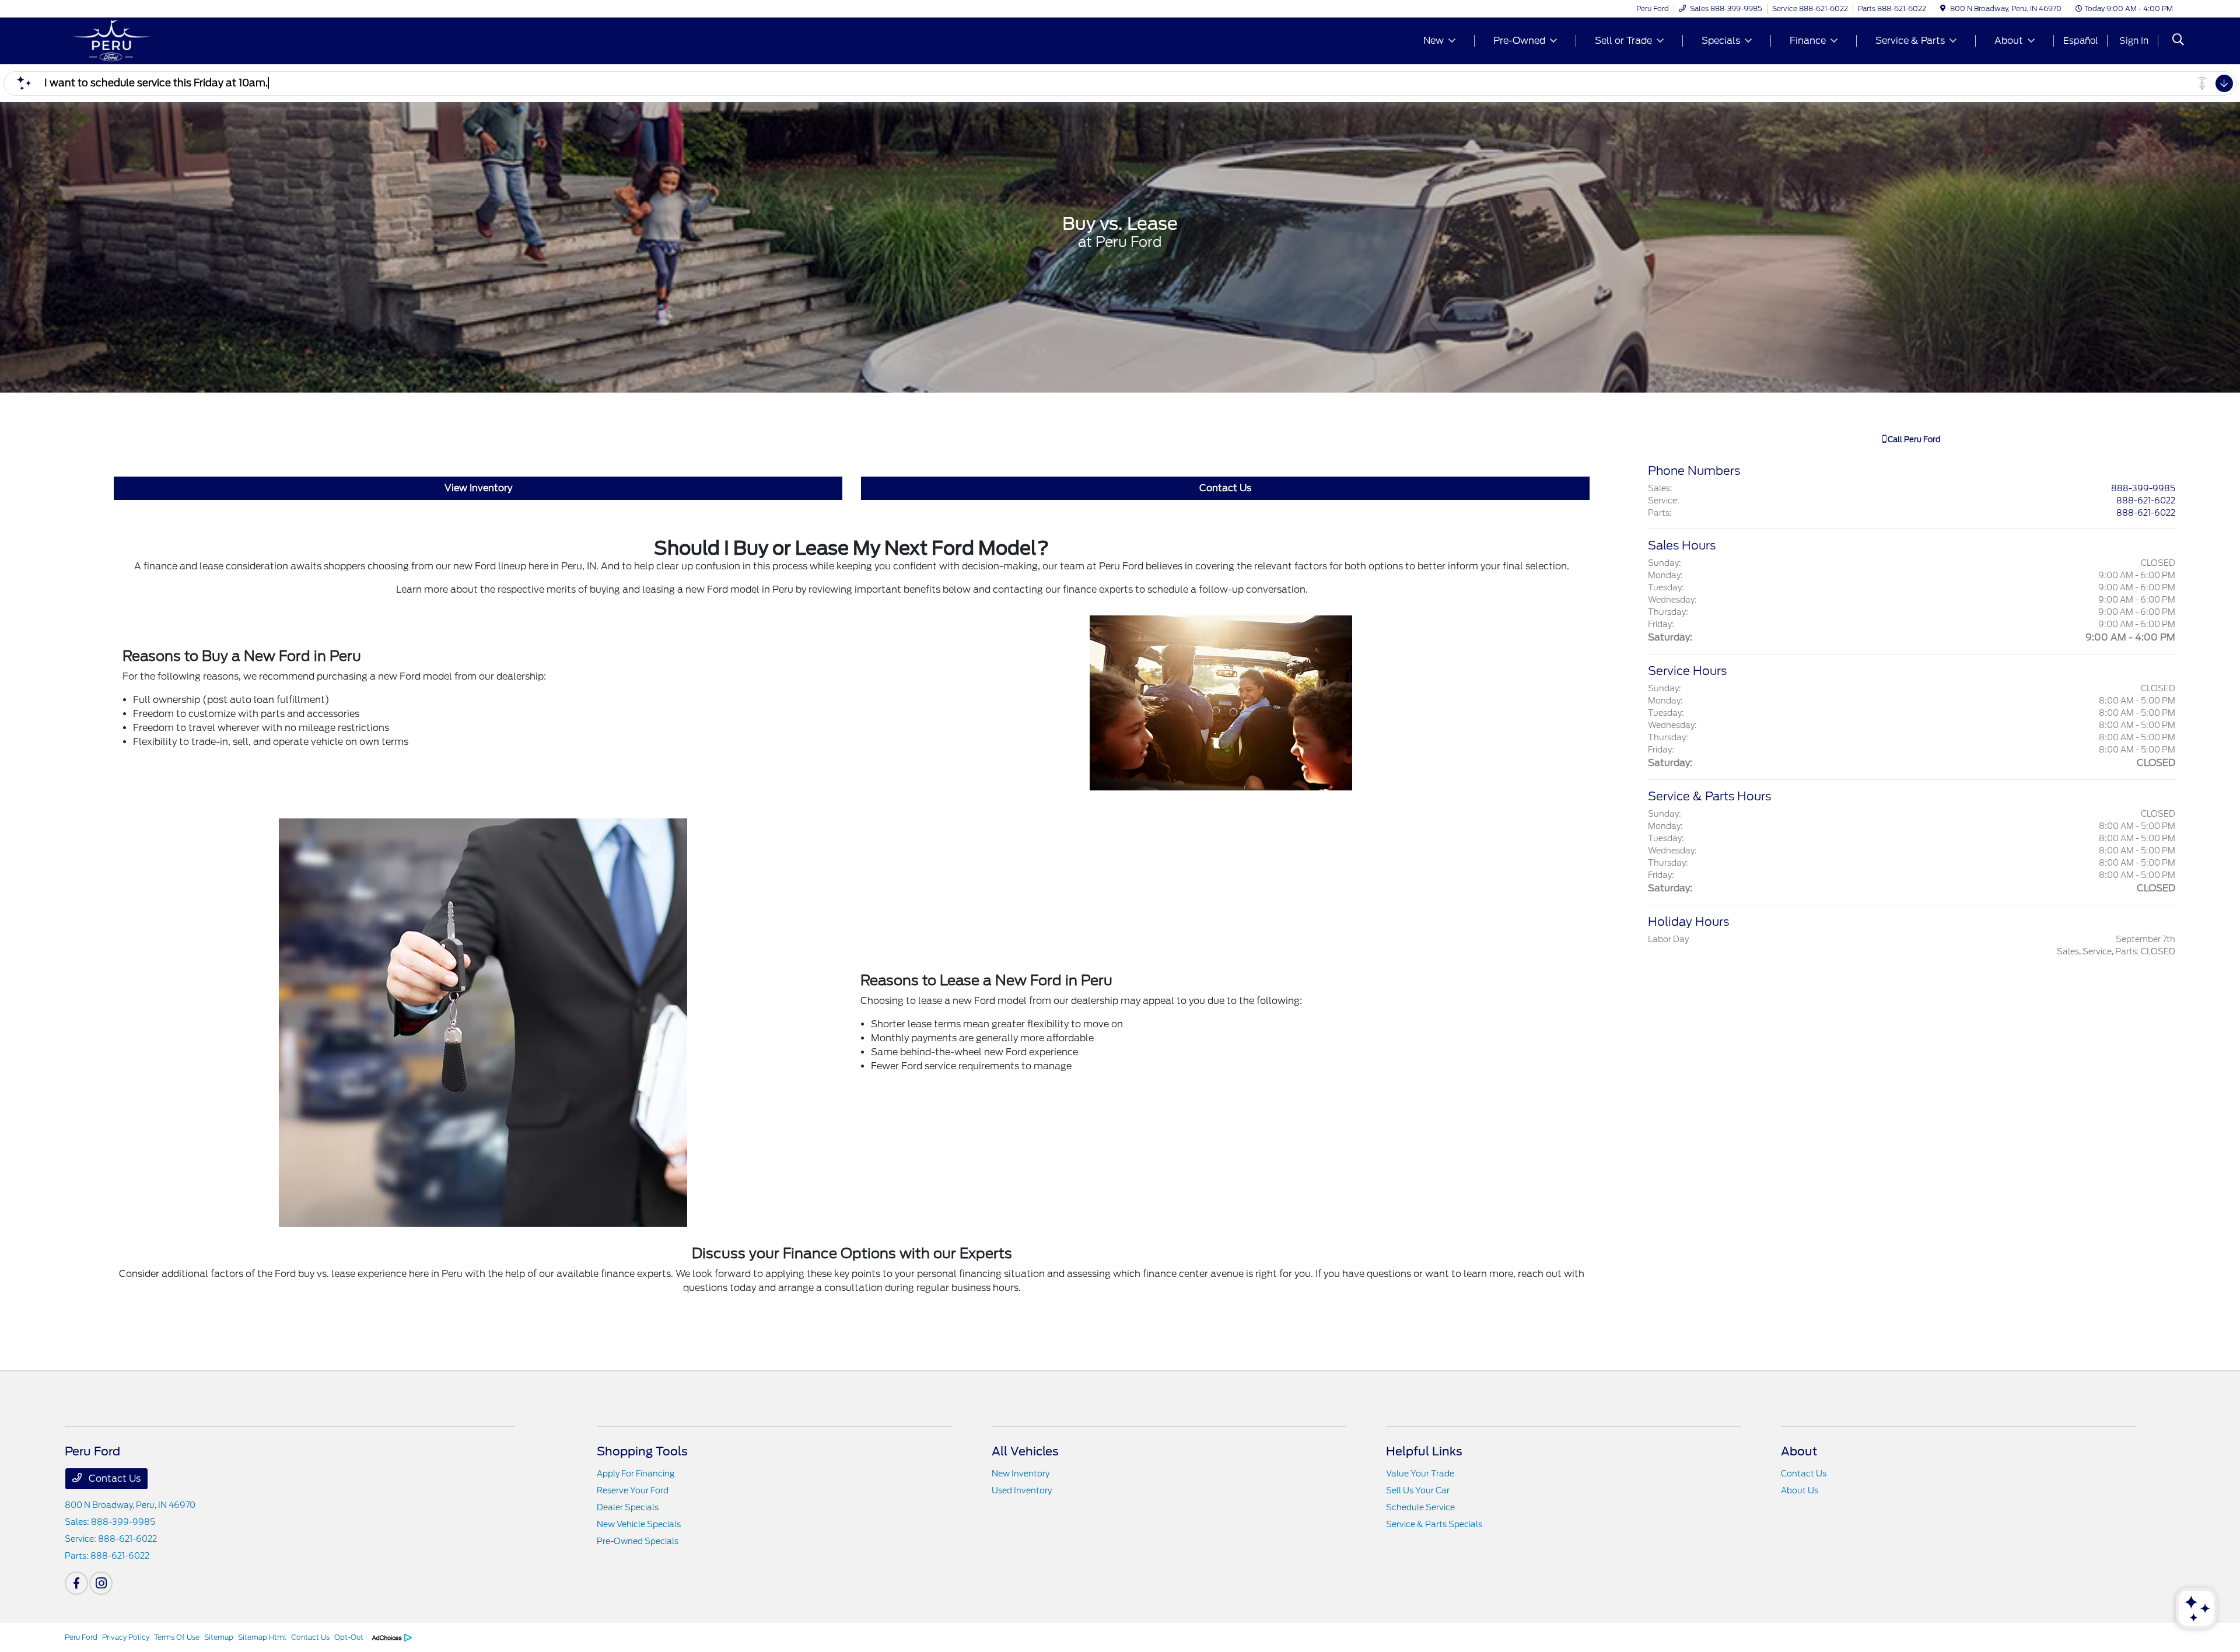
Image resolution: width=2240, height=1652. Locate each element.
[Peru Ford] (165, 40)
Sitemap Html (262, 1637)
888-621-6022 (2146, 501)
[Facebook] (76, 1583)
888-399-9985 (2143, 488)
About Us (1800, 1490)
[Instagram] (101, 1583)
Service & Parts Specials (1434, 1524)
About (1799, 1451)
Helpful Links (1424, 1451)
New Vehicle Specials (639, 1524)
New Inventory (1021, 1473)
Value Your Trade (1420, 1473)
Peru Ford (81, 1637)
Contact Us (1225, 488)
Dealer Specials (628, 1507)
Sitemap (219, 1637)
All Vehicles (1025, 1451)
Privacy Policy (126, 1637)
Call (1913, 440)
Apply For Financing (636, 1473)
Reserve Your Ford (633, 1490)
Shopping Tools (642, 1451)
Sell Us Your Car (1418, 1490)
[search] (2178, 41)
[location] (1943, 8)
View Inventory (478, 488)
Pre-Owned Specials (638, 1541)
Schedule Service (1420, 1507)
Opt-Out (349, 1637)
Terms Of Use (177, 1637)
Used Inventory (1022, 1490)
